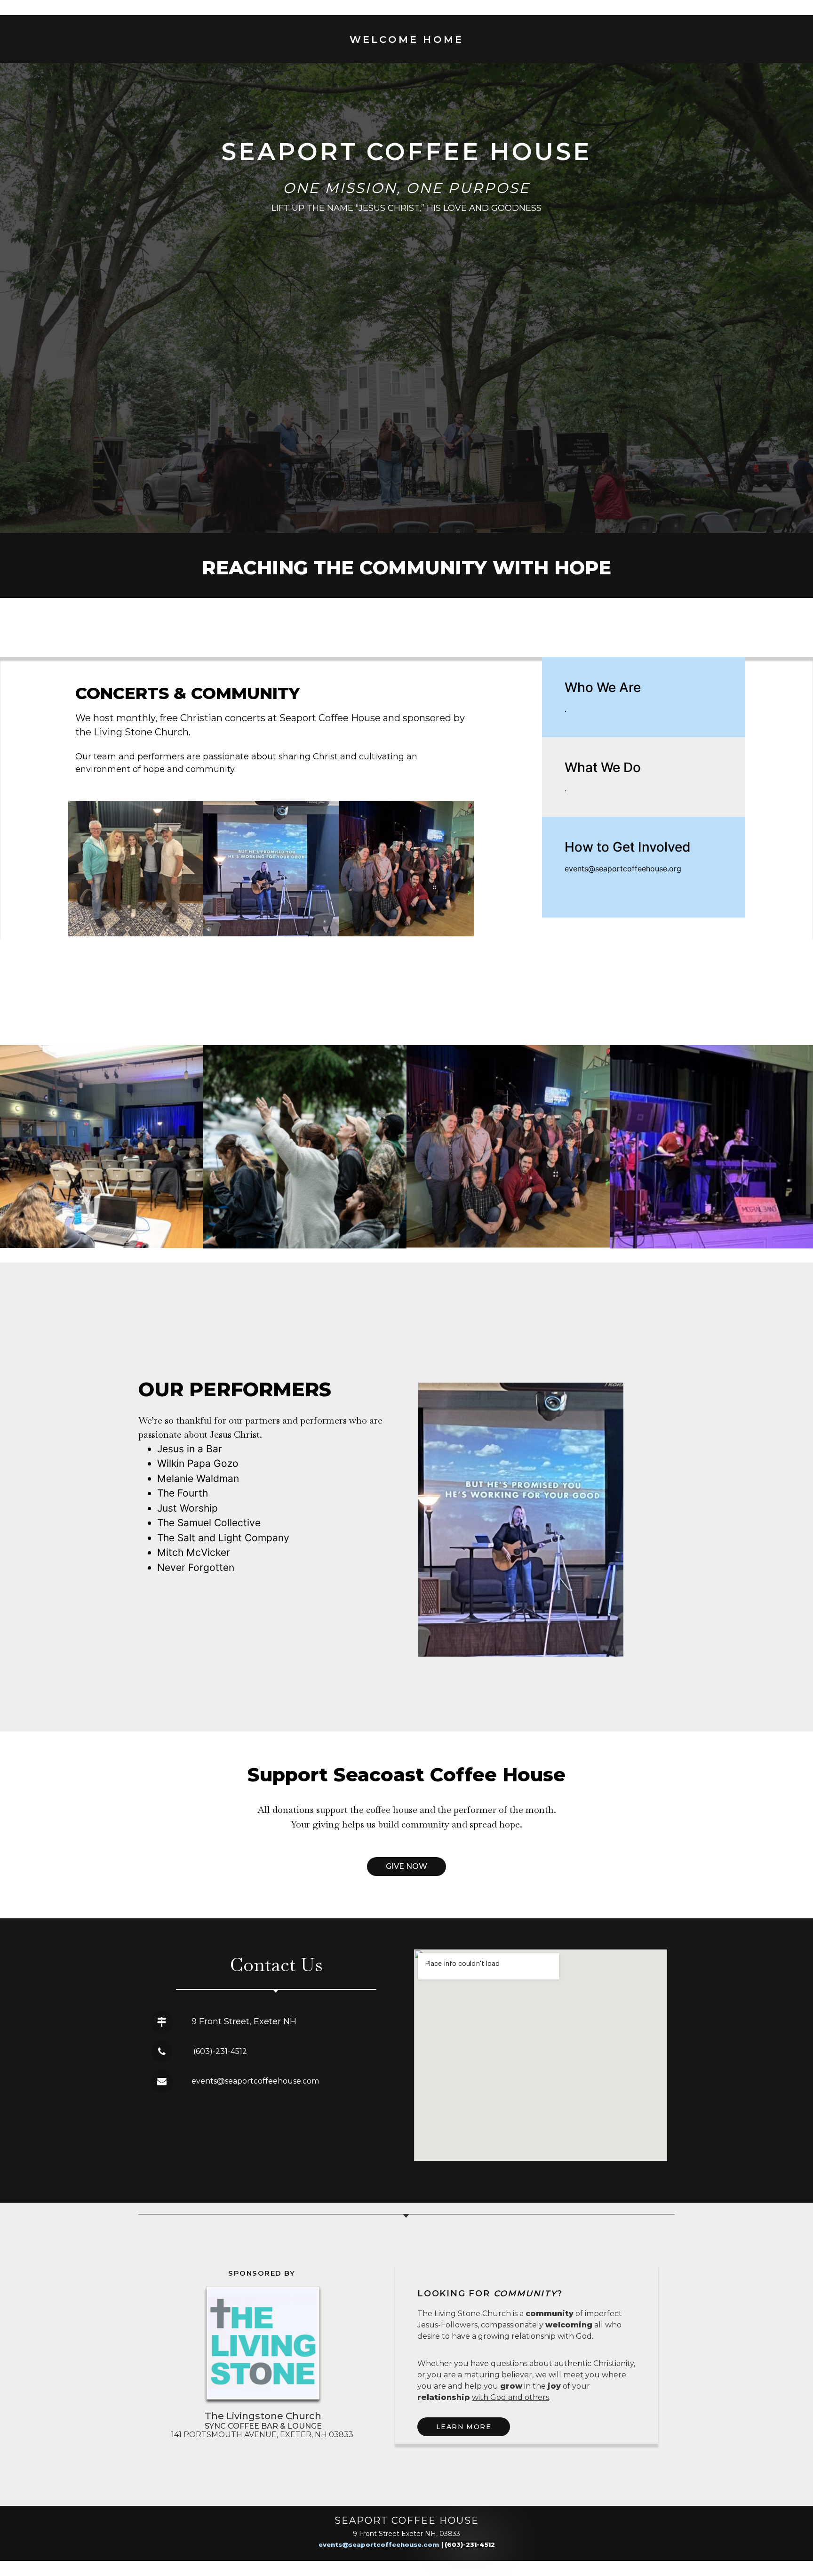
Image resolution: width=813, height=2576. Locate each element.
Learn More (464, 2427)
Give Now (406, 1866)
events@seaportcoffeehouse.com (379, 2544)
